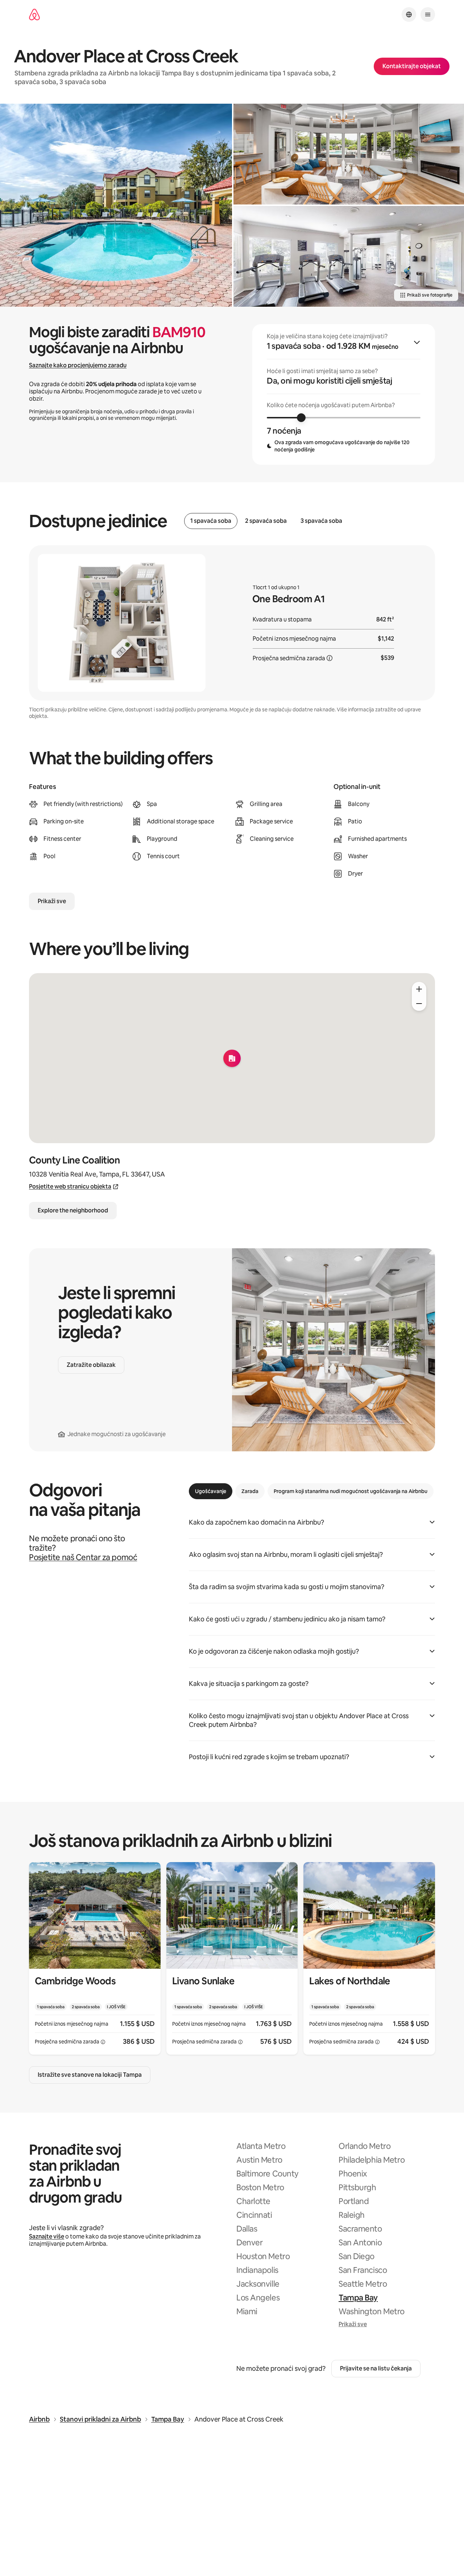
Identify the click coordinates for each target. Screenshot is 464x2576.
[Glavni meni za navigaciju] (428, 15)
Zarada (250, 1491)
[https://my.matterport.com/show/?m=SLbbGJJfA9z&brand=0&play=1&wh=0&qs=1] (349, 256)
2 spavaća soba (266, 521)
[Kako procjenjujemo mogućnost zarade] (330, 658)
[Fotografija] (116, 205)
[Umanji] (419, 1004)
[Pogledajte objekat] (95, 1958)
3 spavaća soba (321, 521)
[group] (344, 394)
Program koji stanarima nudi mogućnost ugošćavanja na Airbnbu (351, 1491)
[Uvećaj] (419, 989)
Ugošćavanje (211, 1491)
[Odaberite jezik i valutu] (409, 15)
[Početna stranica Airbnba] (34, 15)
